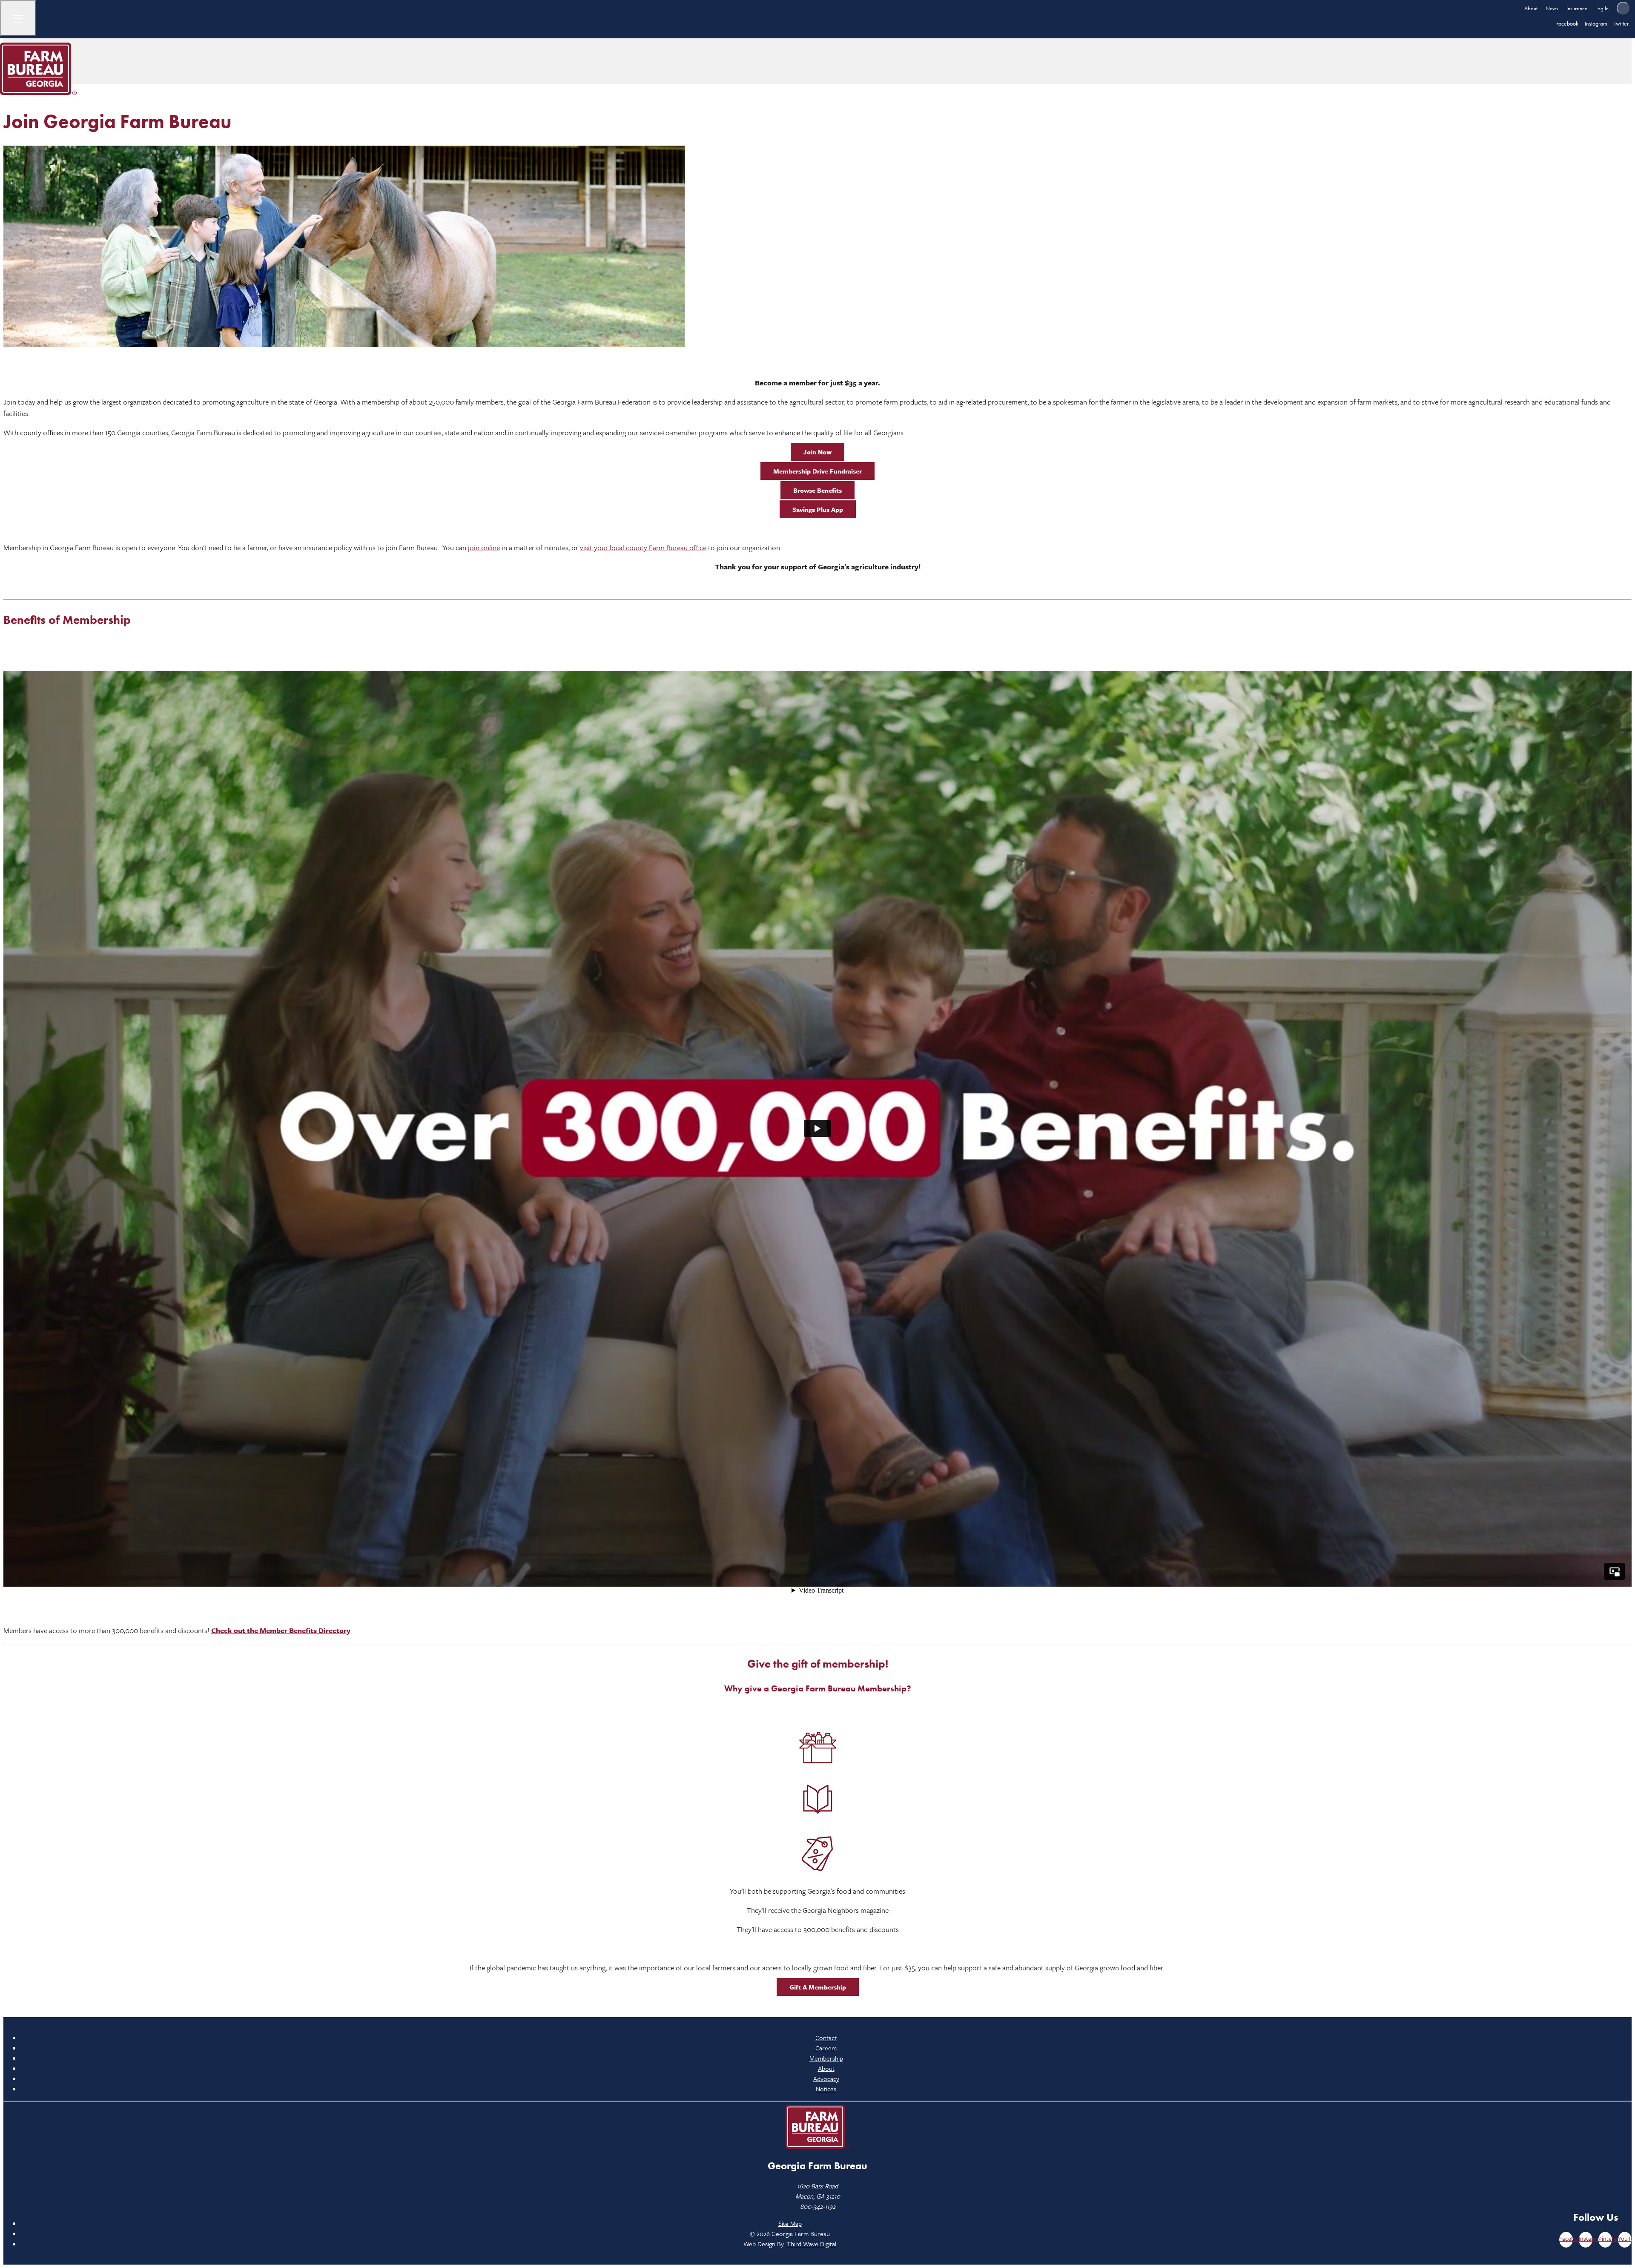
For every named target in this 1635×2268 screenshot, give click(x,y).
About (1531, 8)
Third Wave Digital (812, 2244)
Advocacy (826, 2079)
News (1552, 8)
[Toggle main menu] (18, 18)
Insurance (1577, 8)
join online (484, 547)
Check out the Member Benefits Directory (281, 1630)
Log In (1602, 8)
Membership (826, 2058)
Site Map (790, 2223)
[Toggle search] (1623, 8)
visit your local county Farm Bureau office (643, 547)
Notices (826, 2089)
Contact (826, 2038)
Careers (826, 2048)
